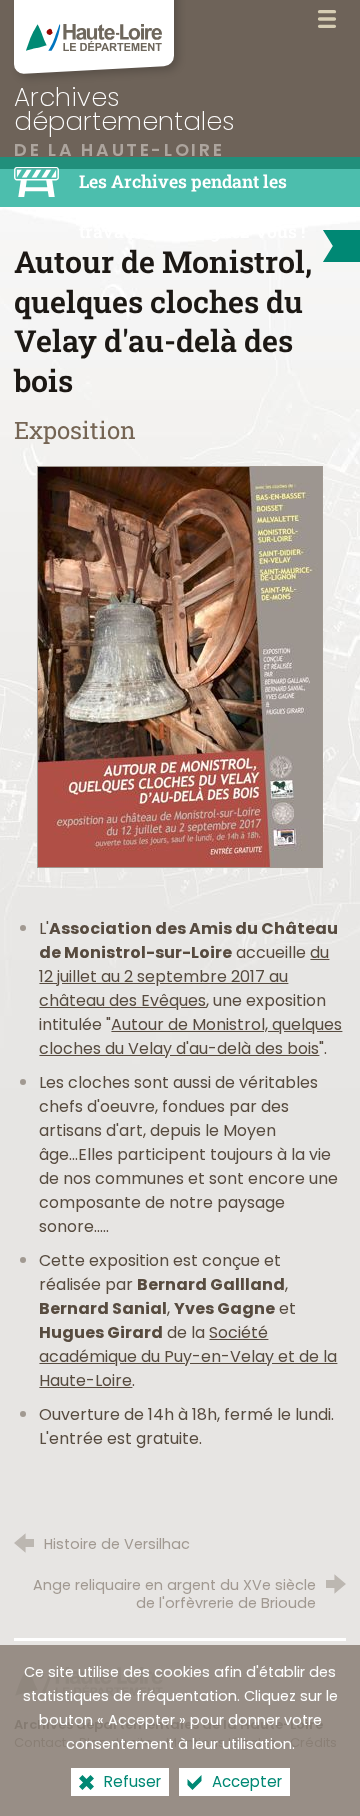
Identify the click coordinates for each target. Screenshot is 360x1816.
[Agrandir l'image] (180, 666)
